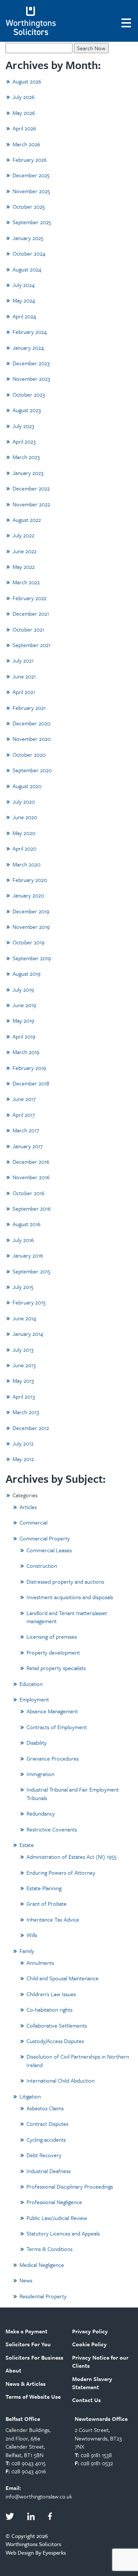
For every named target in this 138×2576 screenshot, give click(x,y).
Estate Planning (44, 1888)
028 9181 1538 (96, 2455)
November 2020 (32, 739)
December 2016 (31, 1162)
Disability (37, 1742)
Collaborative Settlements (57, 2025)
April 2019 (24, 1036)
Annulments (40, 1963)
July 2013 (23, 1349)
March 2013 (26, 1412)
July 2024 (24, 285)
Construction (42, 1566)
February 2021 (29, 708)
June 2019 (24, 1005)
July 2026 (24, 97)
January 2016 (28, 1255)
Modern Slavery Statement (92, 2383)
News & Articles (26, 2384)
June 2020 (25, 817)
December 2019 (31, 911)
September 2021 (31, 645)
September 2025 (32, 222)
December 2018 (31, 1083)
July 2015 (23, 1287)
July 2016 (23, 1240)
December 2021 (31, 613)
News (26, 2280)
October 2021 (28, 629)
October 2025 (29, 206)
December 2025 (31, 175)
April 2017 (24, 1115)
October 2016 (29, 1193)
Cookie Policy (89, 2344)
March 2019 (26, 1052)
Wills (32, 1935)
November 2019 (31, 927)
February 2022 (29, 598)
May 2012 (23, 1459)
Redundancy (41, 1813)
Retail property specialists (56, 1668)
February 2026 (30, 160)
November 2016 (31, 1177)
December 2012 (31, 1428)
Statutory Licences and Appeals (63, 2233)
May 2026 (24, 113)
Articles (28, 1507)
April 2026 (24, 128)
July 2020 (24, 801)
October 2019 (29, 942)
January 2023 (28, 473)
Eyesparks (54, 2552)
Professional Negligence (54, 2202)
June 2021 (24, 676)
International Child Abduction (61, 2080)
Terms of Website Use (33, 2397)
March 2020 (26, 864)
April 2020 (24, 848)
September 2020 (32, 770)
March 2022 (26, 582)
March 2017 (26, 1130)
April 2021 (24, 692)
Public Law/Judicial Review (57, 2218)
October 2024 (29, 253)
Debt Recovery (44, 2155)
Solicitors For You (28, 2344)
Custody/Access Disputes (55, 2041)
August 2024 (27, 269)
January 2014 (28, 1334)
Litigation (30, 2096)
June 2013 (24, 1365)
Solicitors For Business (34, 2357)
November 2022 (31, 504)
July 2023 (23, 426)
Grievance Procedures (53, 1758)
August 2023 (27, 410)
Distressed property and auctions (65, 1581)
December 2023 (31, 363)
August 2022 (27, 520)
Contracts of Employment (57, 1727)
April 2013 (24, 1396)
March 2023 (26, 457)
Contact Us (86, 2400)
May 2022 (24, 567)
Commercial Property (45, 1538)
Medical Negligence (42, 2265)
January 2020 (28, 895)
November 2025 (31, 191)
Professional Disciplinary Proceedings (70, 2186)
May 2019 (23, 1020)
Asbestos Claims (45, 2108)
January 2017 (28, 1146)
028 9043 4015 (29, 2463)
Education (31, 1684)
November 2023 (31, 379)
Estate (27, 1845)
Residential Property (43, 2296)
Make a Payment (26, 2331)
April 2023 (24, 441)
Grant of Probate (47, 1903)
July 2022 (23, 535)
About (13, 2370)
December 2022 (31, 488)
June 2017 (24, 1099)
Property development (53, 1652)
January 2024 (28, 348)
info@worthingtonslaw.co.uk (39, 2496)
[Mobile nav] (127, 22)
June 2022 (24, 551)
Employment (34, 1699)
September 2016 (32, 1208)
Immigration (40, 1774)
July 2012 (23, 1443)
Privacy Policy (90, 2331)
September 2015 (31, 1271)
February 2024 (30, 332)
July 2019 (23, 989)
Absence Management (52, 1711)
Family (27, 1951)
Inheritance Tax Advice (53, 1919)
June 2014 (24, 1318)
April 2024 (24, 316)
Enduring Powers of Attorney (61, 1872)
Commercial (33, 1522)
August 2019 (26, 974)
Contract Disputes (47, 2124)
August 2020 (27, 786)
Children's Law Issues (51, 1994)
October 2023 (29, 394)
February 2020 (30, 880)
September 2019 (32, 958)
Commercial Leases (49, 1550)
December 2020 (31, 723)
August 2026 (27, 81)
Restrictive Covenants (52, 1829)
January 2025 (28, 238)
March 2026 (26, 144)
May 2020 (24, 833)
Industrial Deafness (49, 2171)
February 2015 (29, 1302)
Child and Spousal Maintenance (63, 1978)
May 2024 (24, 300)
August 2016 (26, 1224)
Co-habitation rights (49, 2009)
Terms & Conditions (49, 2249)
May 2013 (23, 1381)
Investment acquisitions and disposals (70, 1597)
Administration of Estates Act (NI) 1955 (72, 1857)
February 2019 (29, 1068)
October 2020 (29, 755)
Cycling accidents (46, 2139)
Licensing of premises (52, 1636)
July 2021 (23, 660)
